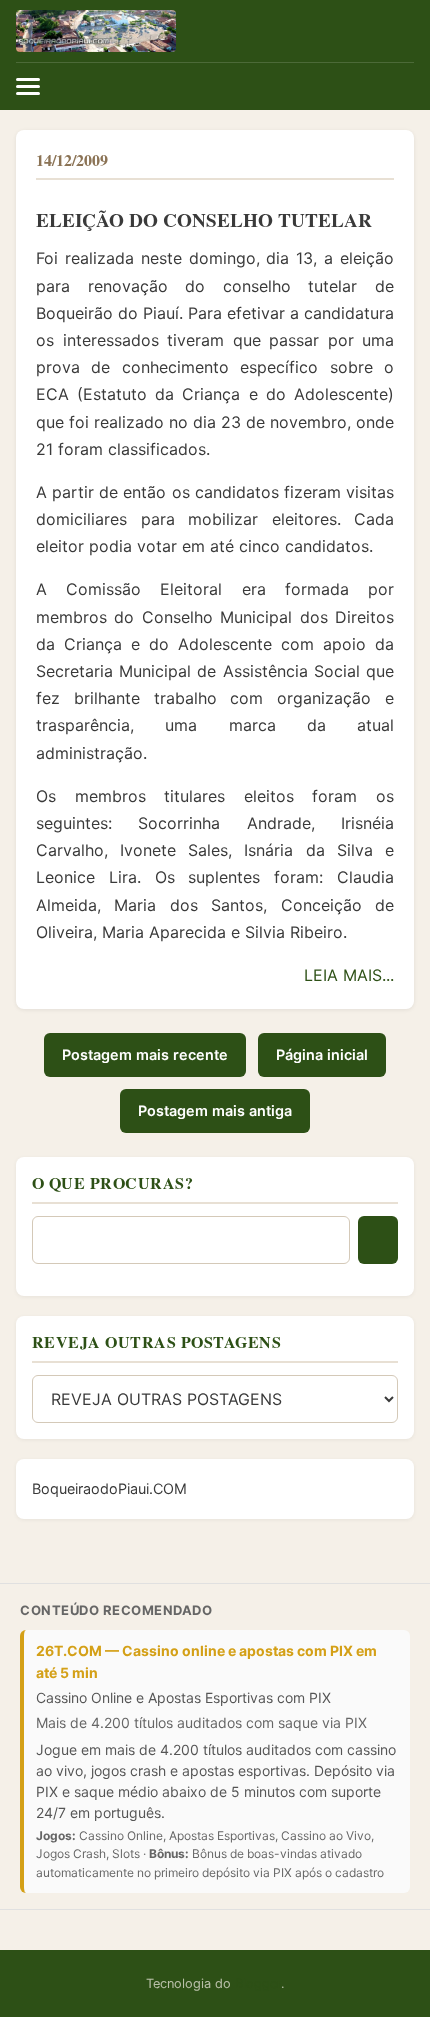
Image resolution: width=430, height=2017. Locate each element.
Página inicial (322, 1054)
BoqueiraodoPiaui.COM (109, 1488)
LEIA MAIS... (349, 975)
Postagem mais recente (145, 1054)
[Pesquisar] (378, 1240)
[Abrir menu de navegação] (215, 86)
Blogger (258, 1983)
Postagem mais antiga (215, 1110)
